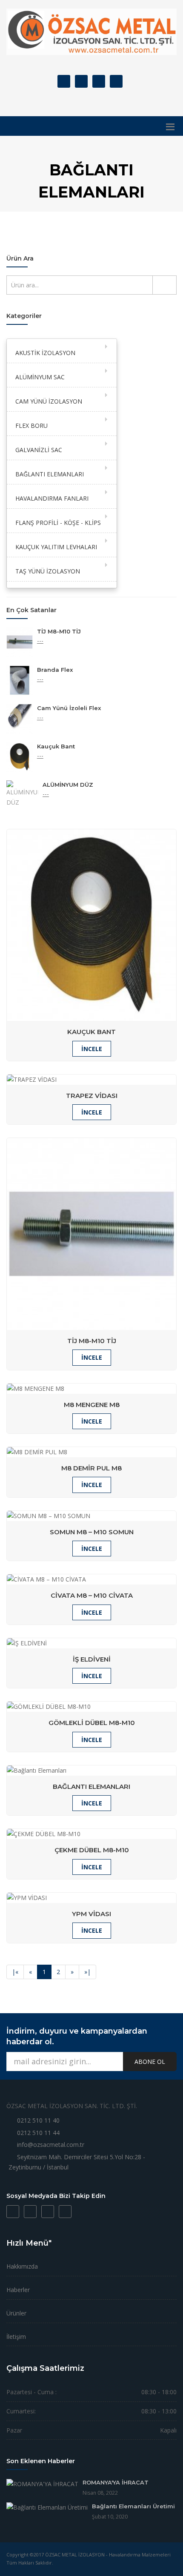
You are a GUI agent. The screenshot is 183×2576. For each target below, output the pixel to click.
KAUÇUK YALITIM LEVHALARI (56, 547)
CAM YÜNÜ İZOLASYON (49, 401)
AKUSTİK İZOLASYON (45, 353)
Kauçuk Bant (56, 746)
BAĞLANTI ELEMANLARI (50, 474)
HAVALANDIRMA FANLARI (52, 498)
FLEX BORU (31, 426)
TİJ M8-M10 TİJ (59, 631)
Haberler (18, 2290)
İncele (92, 1049)
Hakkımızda (22, 2266)
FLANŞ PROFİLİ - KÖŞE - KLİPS (58, 523)
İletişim (16, 2337)
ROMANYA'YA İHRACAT (116, 2482)
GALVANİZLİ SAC (39, 450)
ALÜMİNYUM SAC (40, 377)
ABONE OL (150, 2062)
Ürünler (16, 2313)
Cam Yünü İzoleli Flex (69, 708)
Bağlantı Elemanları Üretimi (133, 2506)
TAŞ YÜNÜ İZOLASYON (48, 571)
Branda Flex (55, 670)
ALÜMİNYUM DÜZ (68, 785)
